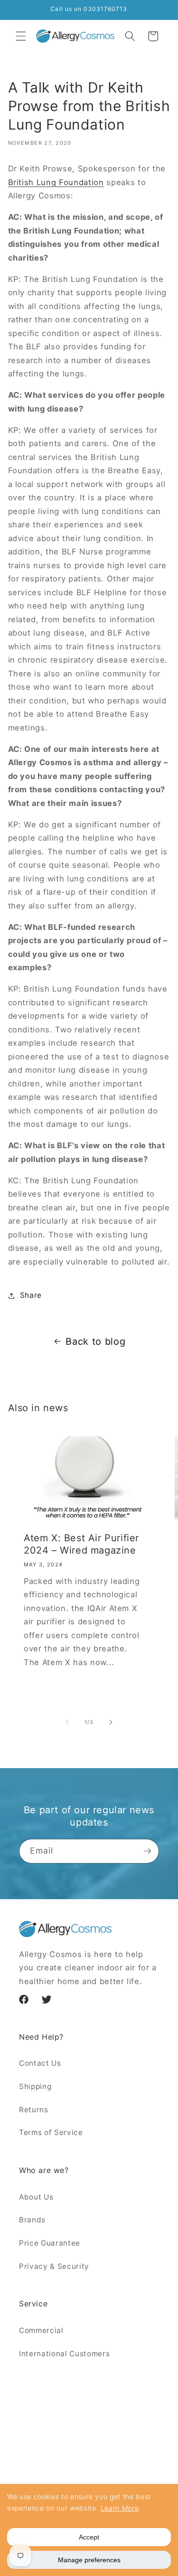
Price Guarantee (50, 2243)
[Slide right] (111, 1722)
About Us (36, 2197)
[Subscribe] (147, 1851)
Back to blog (95, 1341)
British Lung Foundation (56, 182)
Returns (34, 2110)
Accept (89, 2537)
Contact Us (40, 2063)
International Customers (64, 2354)
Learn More (120, 2508)
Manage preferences (89, 2560)
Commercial (41, 2330)
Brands (32, 2220)
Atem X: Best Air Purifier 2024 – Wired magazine (81, 1545)
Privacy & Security (54, 2266)
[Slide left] (67, 1722)
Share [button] (31, 1295)
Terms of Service (51, 2132)
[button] (21, 36)
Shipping (35, 2086)
